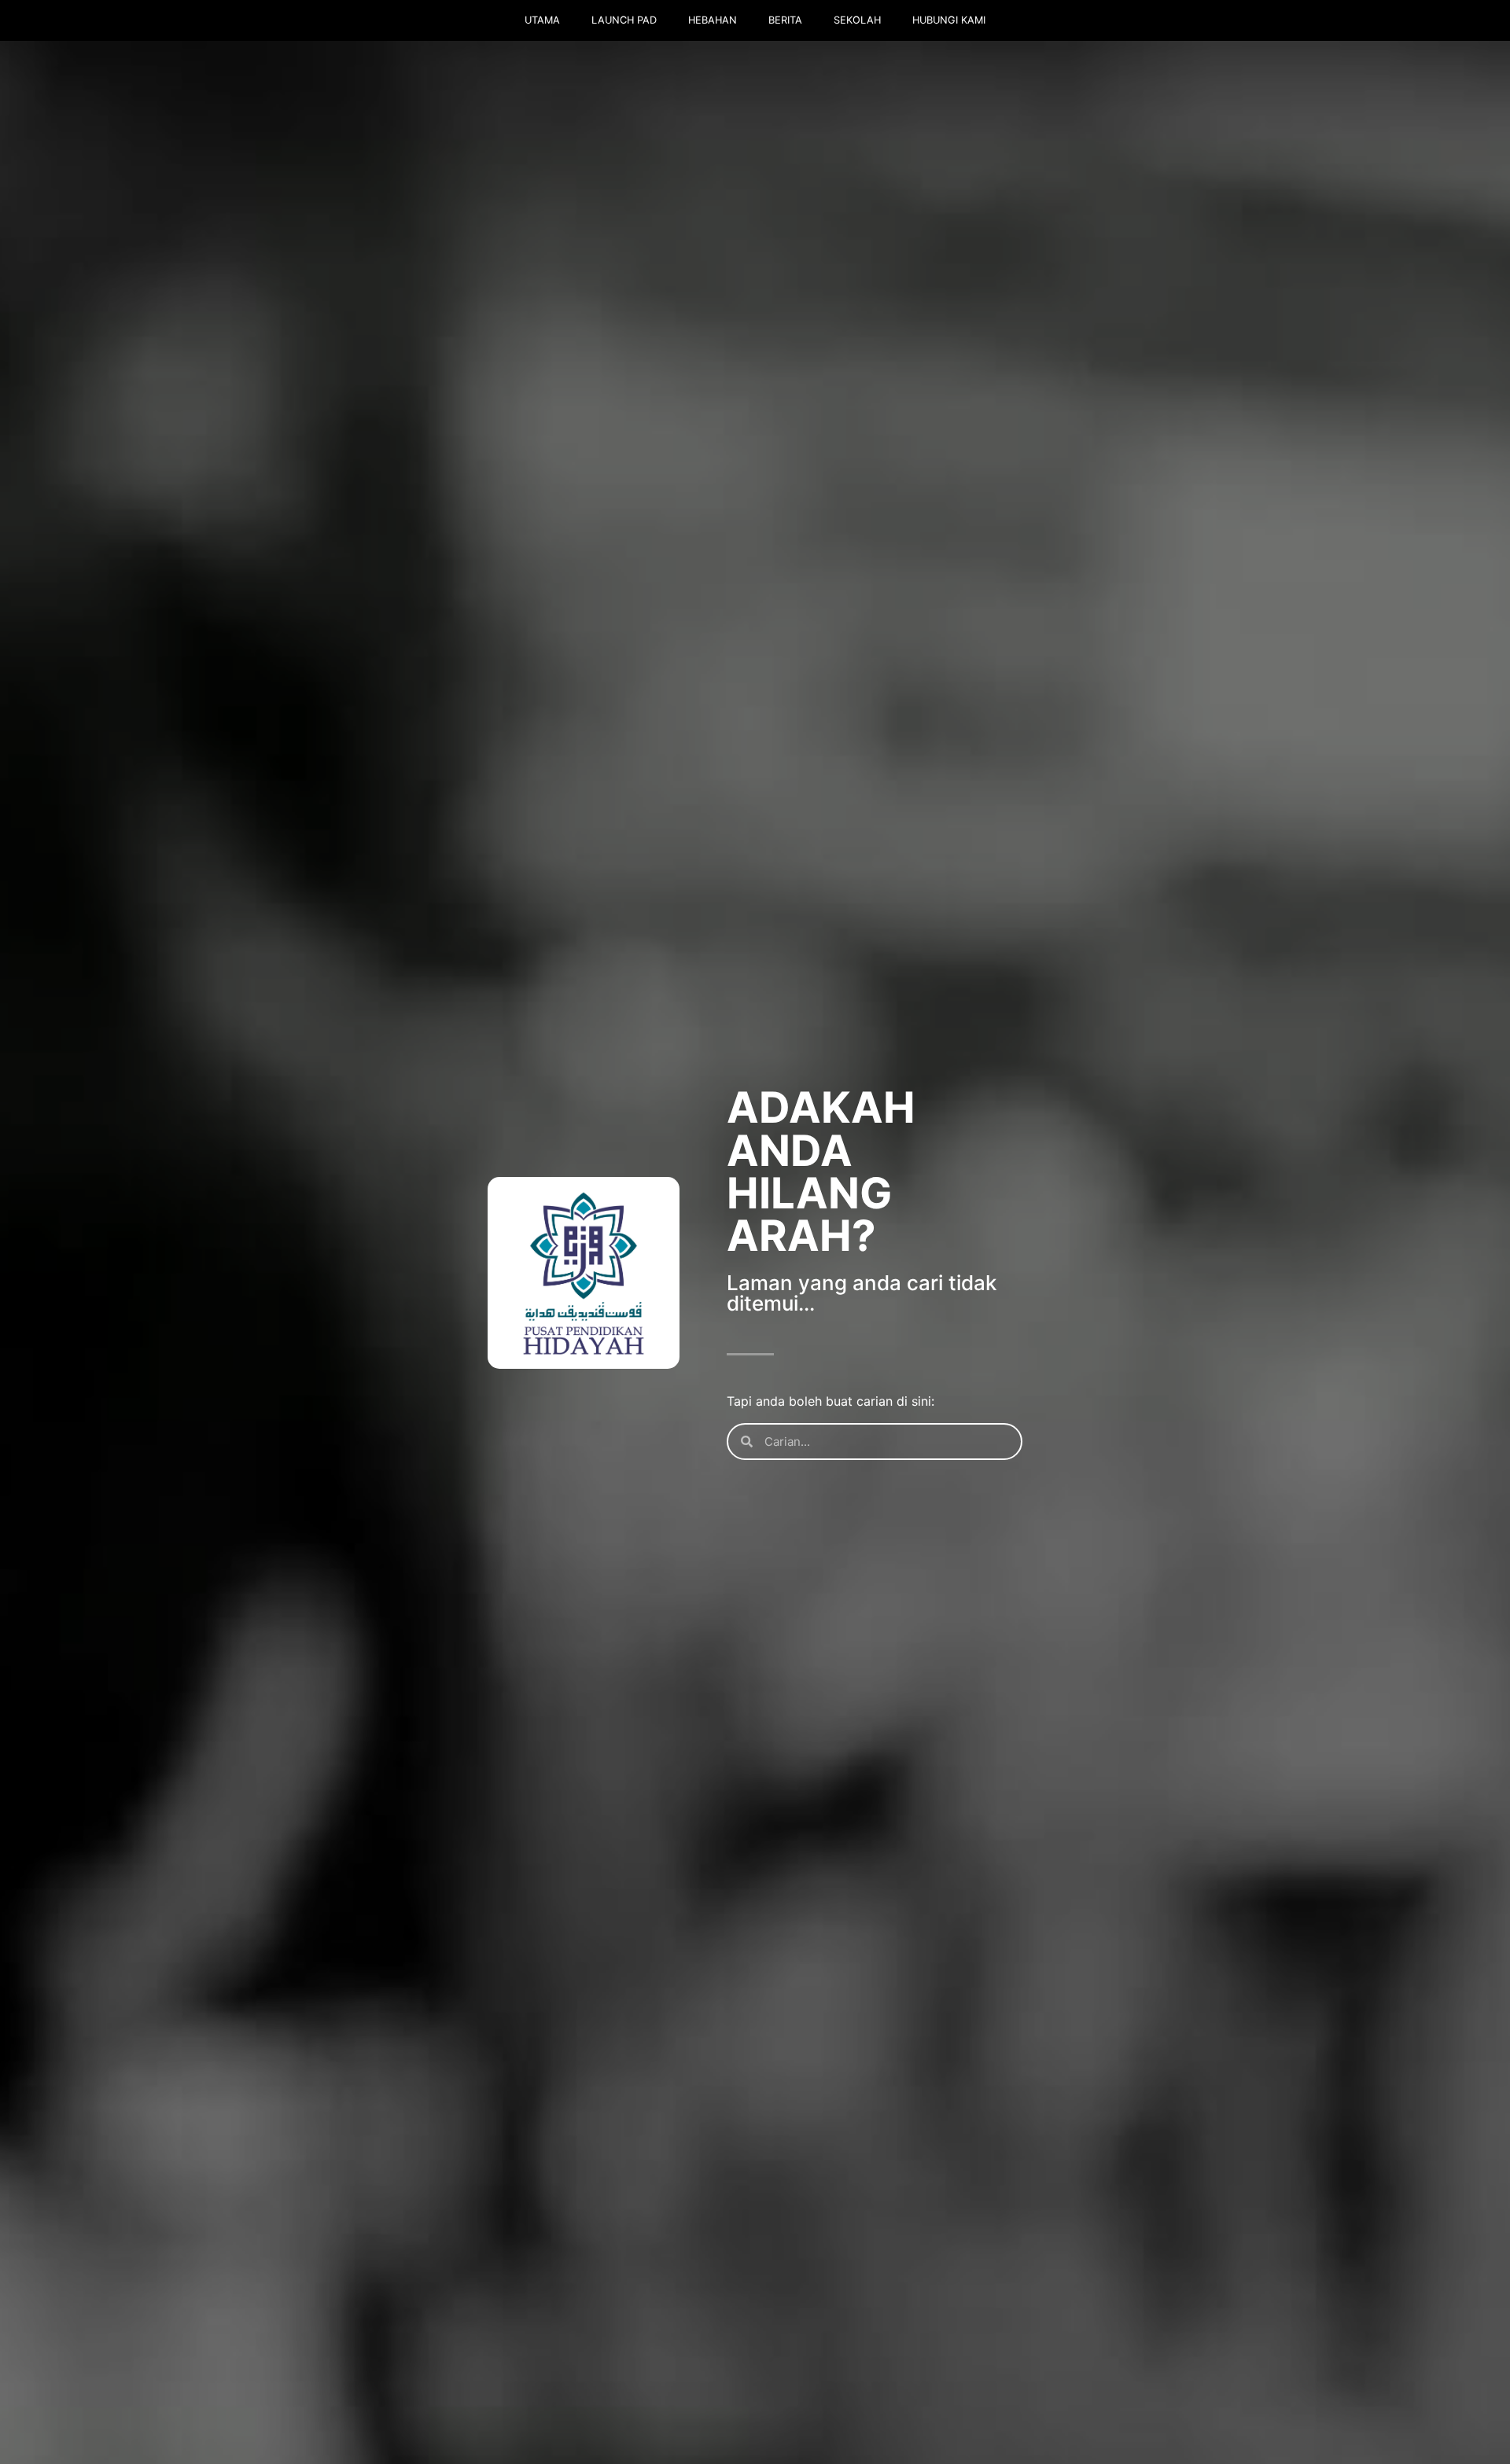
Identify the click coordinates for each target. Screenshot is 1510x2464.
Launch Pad (624, 20)
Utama (542, 20)
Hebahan (713, 20)
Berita (785, 20)
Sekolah (857, 20)
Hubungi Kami (949, 20)
